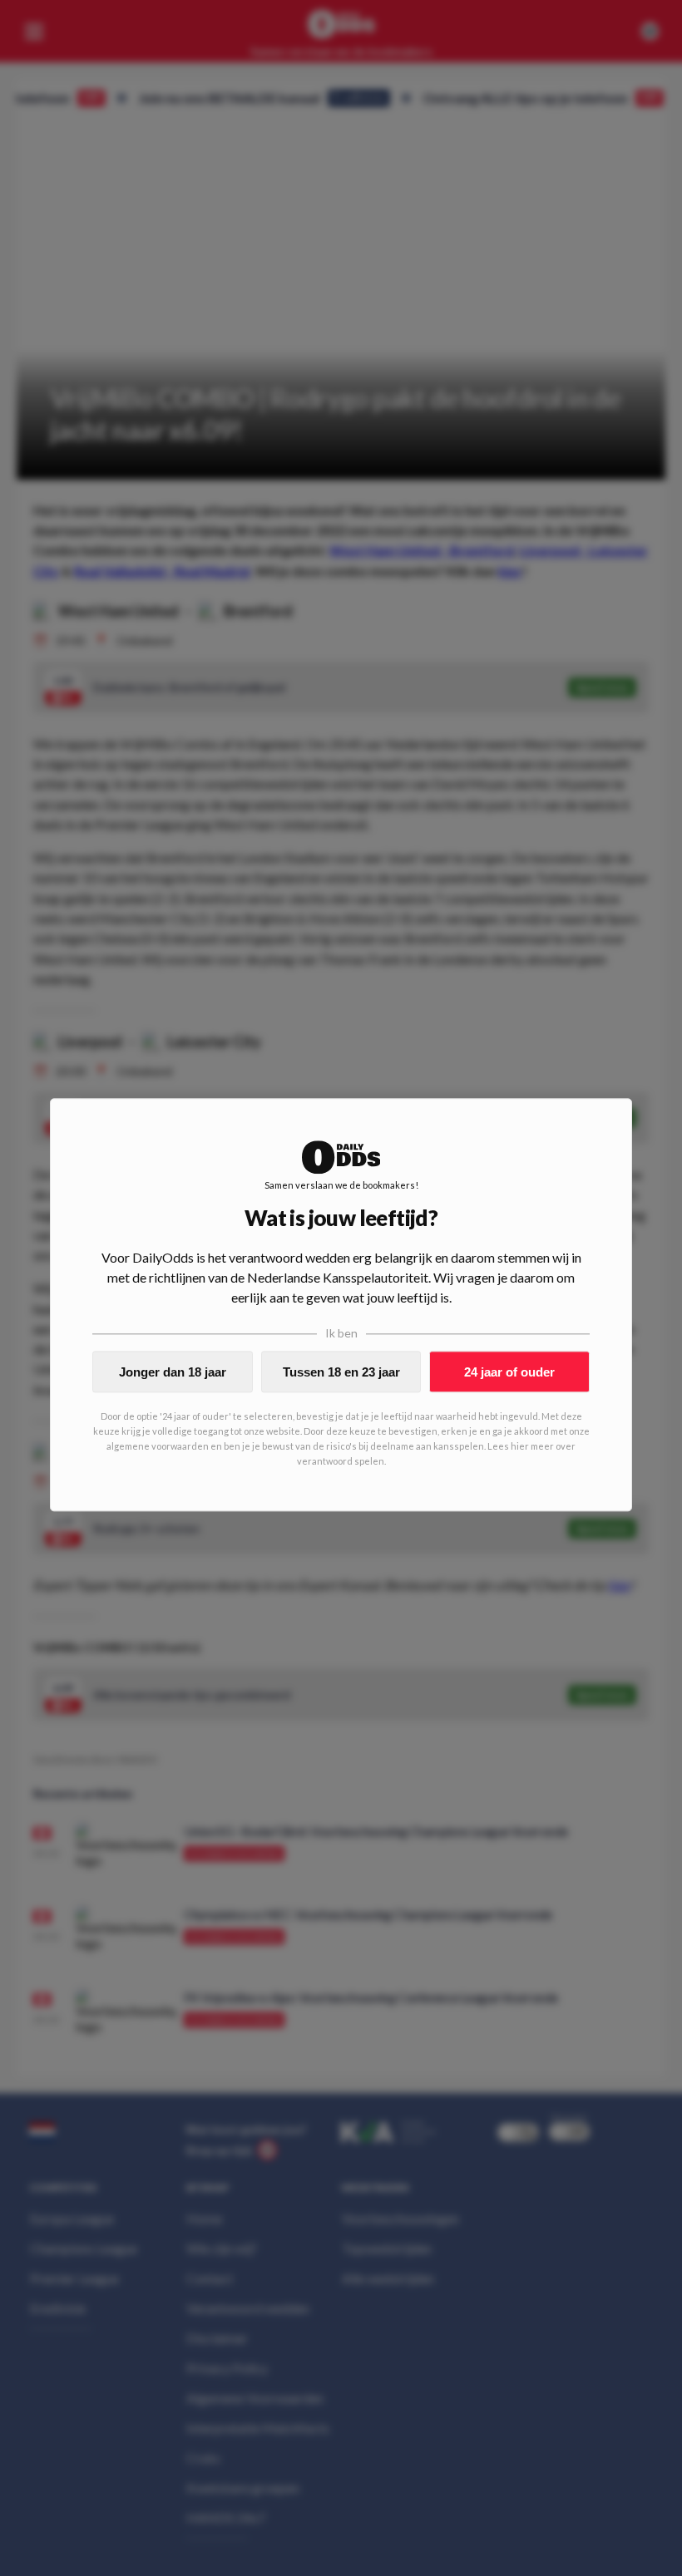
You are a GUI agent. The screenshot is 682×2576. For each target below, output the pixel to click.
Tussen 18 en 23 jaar (341, 1372)
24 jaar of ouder (509, 1372)
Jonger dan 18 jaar (173, 1372)
